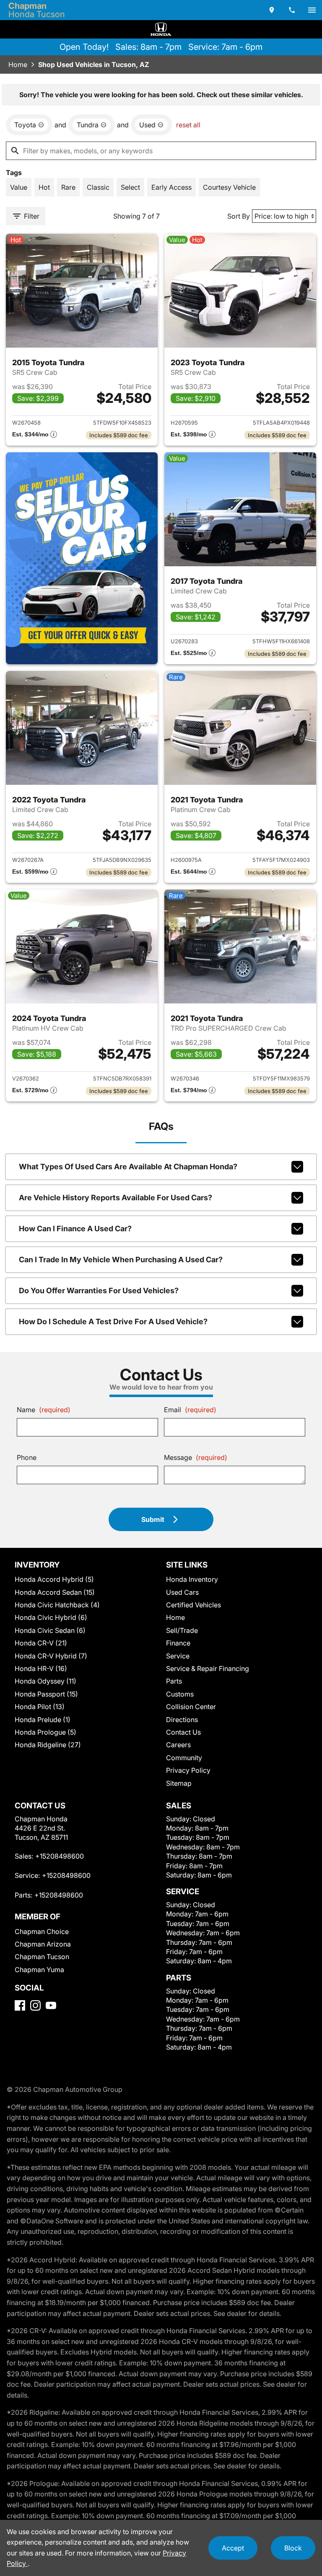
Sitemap (179, 1783)
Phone (27, 1457)
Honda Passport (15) (46, 1694)
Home (18, 64)
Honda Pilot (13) (40, 1707)
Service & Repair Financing (208, 1668)
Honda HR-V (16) (41, 1668)
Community (184, 1758)
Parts (174, 1681)
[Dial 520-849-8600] (292, 10)
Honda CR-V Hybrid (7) (51, 1656)
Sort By (239, 216)
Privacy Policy (188, 1770)
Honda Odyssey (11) (45, 1681)
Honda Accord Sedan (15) (55, 1592)
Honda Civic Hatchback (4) (57, 1605)
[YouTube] (51, 2005)
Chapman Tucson (42, 1957)
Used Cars (182, 1592)
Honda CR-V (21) (41, 1643)
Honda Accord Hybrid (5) (54, 1579)
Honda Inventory (192, 1579)
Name (44, 1410)
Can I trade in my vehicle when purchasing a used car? (121, 1260)
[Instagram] (35, 2005)
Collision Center (191, 1707)
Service (178, 1656)
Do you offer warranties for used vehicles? (99, 1291)
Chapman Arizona (43, 1944)
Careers (178, 1745)
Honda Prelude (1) (43, 1720)
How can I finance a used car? (75, 1229)
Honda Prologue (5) (45, 1732)
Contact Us (183, 1732)
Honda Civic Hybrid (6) (51, 1617)
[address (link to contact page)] (272, 10)
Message (196, 1457)
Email (190, 1410)
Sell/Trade (182, 1630)
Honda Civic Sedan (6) (50, 1630)
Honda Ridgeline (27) (48, 1745)
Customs (180, 1694)
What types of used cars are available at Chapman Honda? (128, 1167)
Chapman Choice (42, 1931)
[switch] (312, 10)
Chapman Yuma (39, 1970)
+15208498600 (60, 1856)
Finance (178, 1643)
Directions (182, 1720)
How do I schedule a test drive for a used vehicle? (113, 1322)
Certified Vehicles (193, 1605)
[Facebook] (20, 2005)
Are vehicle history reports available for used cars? (116, 1198)
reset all (188, 125)
